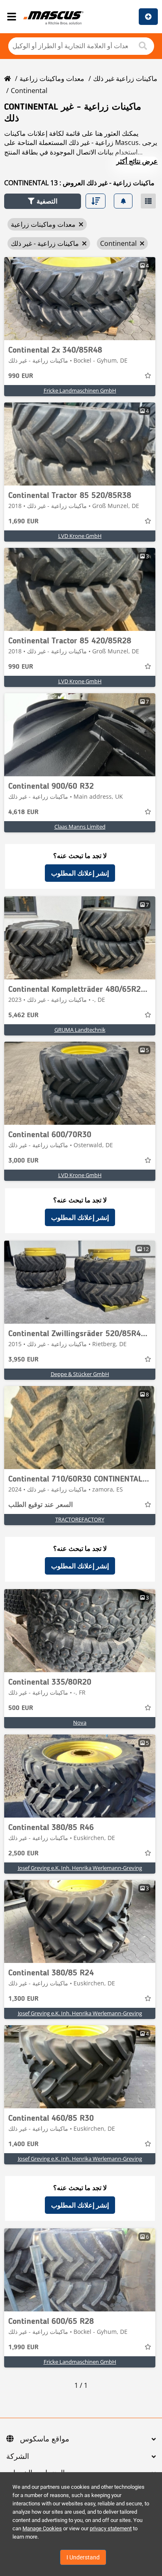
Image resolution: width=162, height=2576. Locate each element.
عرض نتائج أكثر (137, 161)
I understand (83, 2557)
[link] (80, 299)
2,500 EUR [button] (23, 1854)
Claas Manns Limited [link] (80, 827)
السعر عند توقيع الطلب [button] (40, 1505)
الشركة (18, 2457)
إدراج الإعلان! (148, 17)
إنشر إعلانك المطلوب (80, 873)
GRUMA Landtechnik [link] (80, 1030)
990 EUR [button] (21, 376)
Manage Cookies (42, 2528)
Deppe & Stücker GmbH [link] (80, 1374)
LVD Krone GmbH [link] (80, 536)
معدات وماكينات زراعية (52, 79)
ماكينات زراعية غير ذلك (125, 79)
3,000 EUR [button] (23, 1161)
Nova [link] (80, 1722)
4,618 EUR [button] (23, 812)
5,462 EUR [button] (23, 1016)
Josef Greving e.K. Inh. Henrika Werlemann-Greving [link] (80, 1868)
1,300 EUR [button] (23, 1999)
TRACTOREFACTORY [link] (80, 1519)
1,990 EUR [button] (23, 2348)
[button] (43, 201)
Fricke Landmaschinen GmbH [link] (80, 390)
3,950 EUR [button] (23, 1360)
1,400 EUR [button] (23, 2144)
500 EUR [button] (21, 1708)
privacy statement (111, 2528)
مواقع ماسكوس (45, 2439)
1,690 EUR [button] (23, 522)
